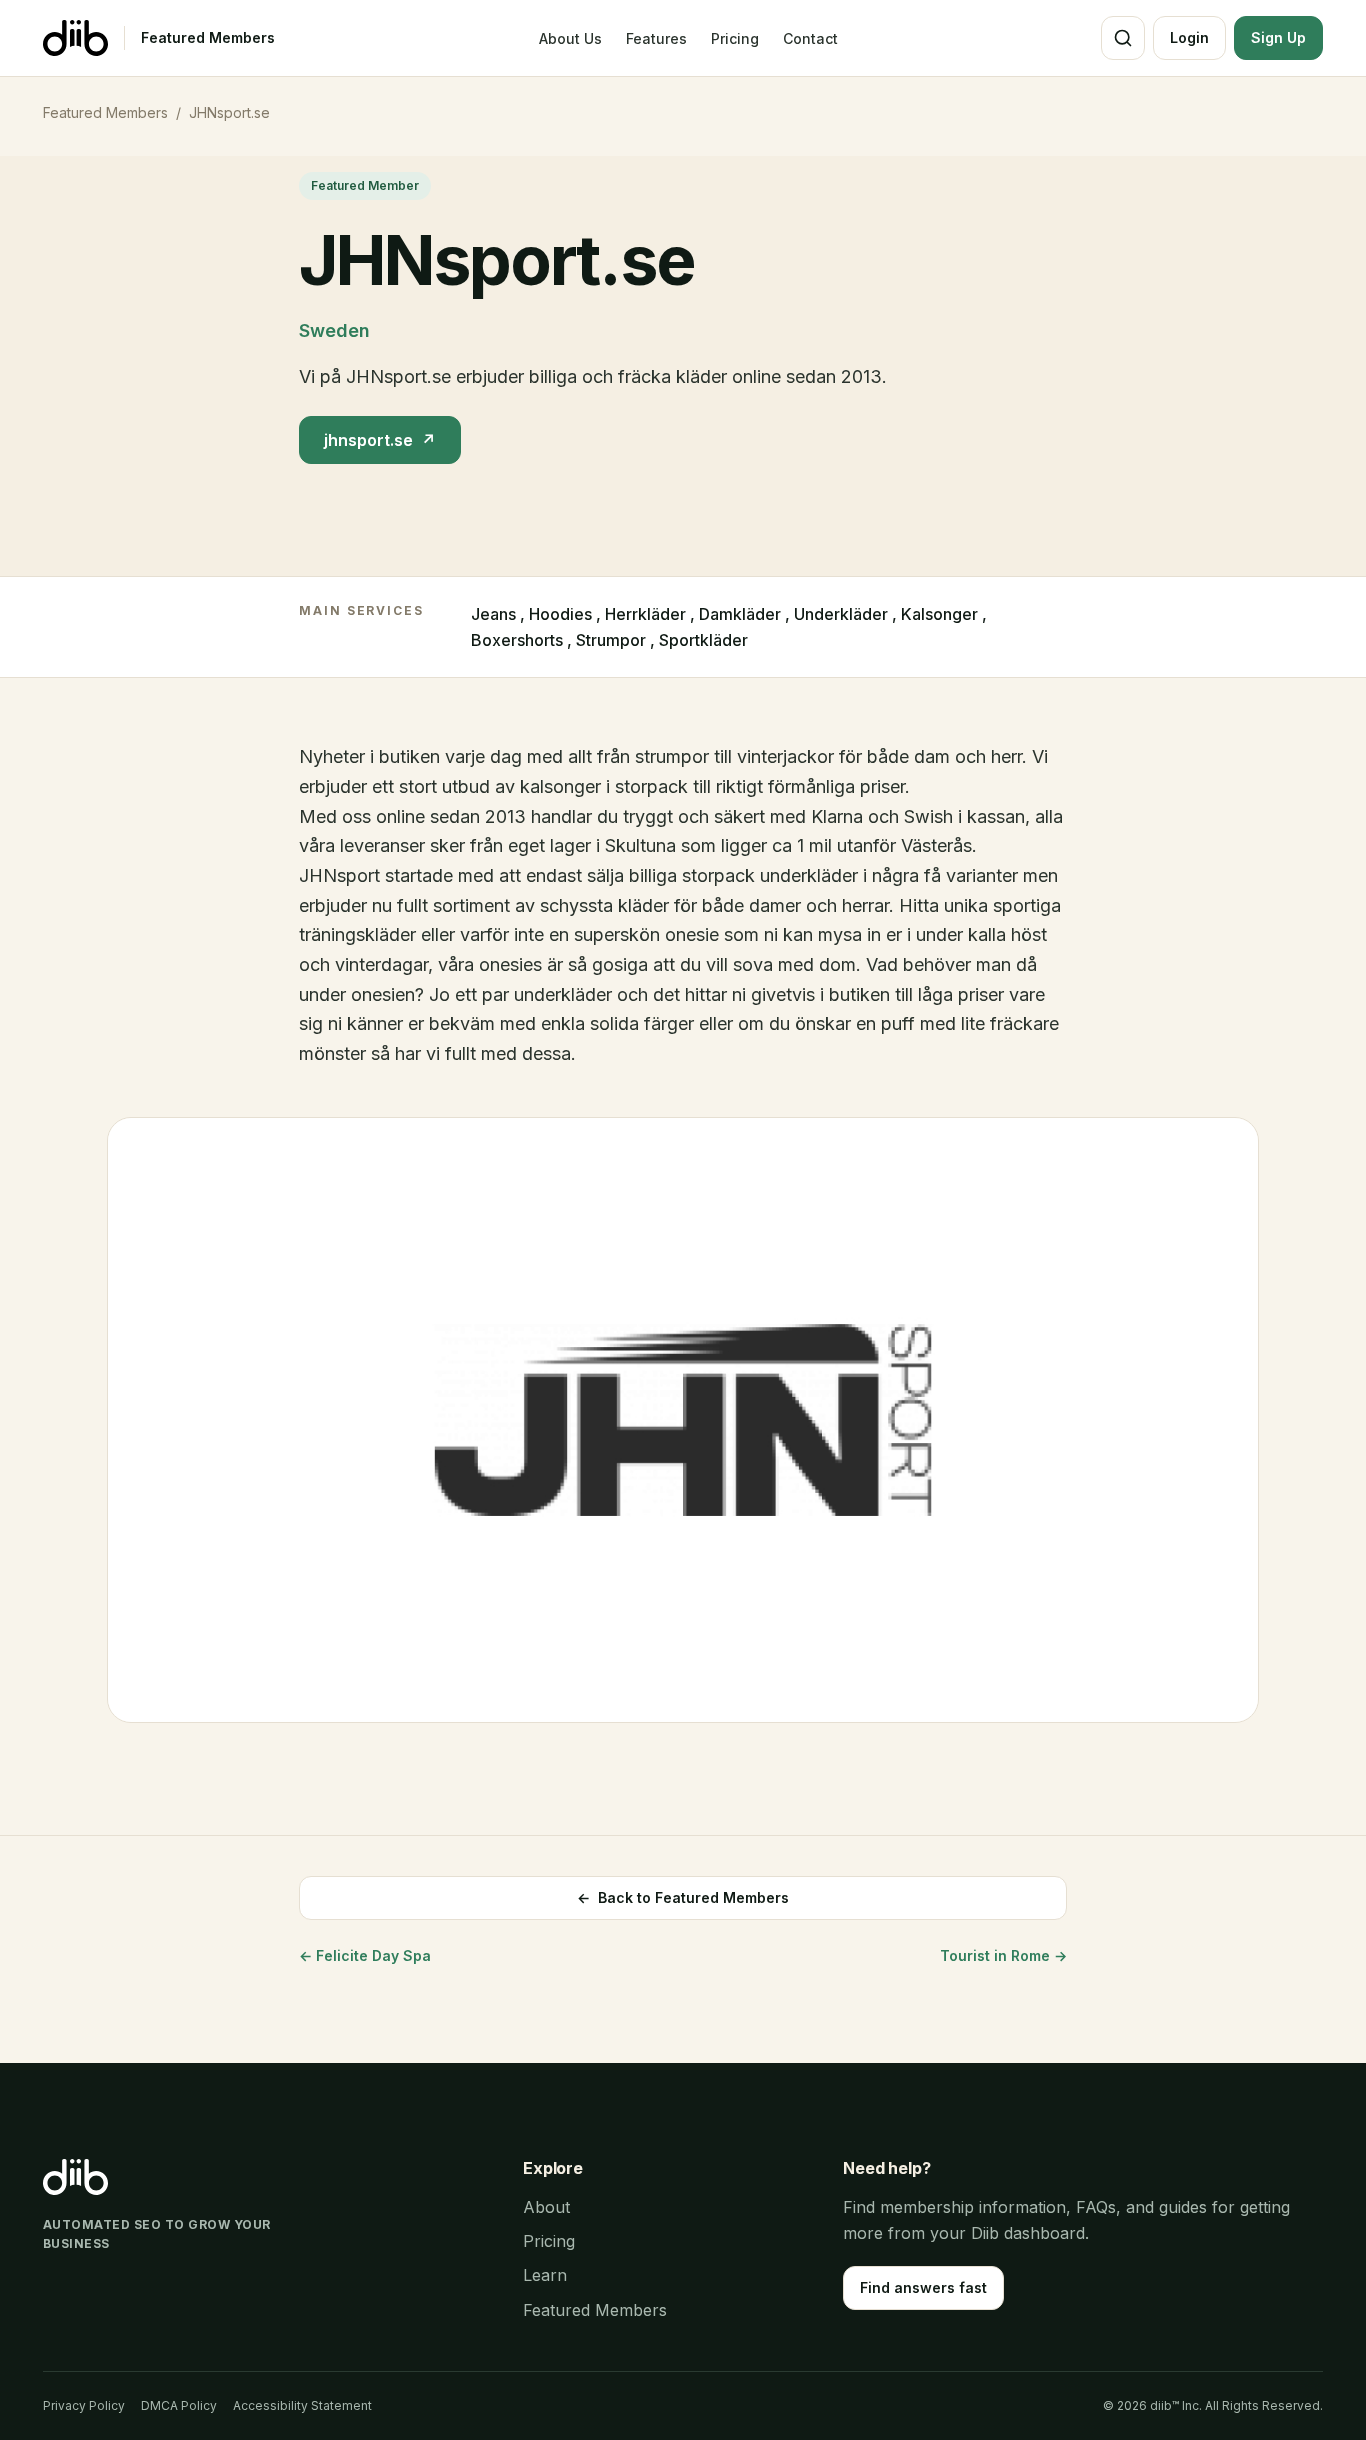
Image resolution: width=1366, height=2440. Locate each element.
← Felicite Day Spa (365, 1955)
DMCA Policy (179, 2405)
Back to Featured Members (683, 1897)
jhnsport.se (380, 440)
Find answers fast (923, 2287)
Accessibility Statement (302, 2405)
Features (656, 38)
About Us (570, 38)
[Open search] (1123, 38)
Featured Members (208, 37)
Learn (545, 2275)
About (546, 2207)
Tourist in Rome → (1003, 1955)
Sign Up (1278, 37)
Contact (810, 38)
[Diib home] (75, 38)
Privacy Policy (84, 2405)
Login (1189, 37)
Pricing (735, 38)
